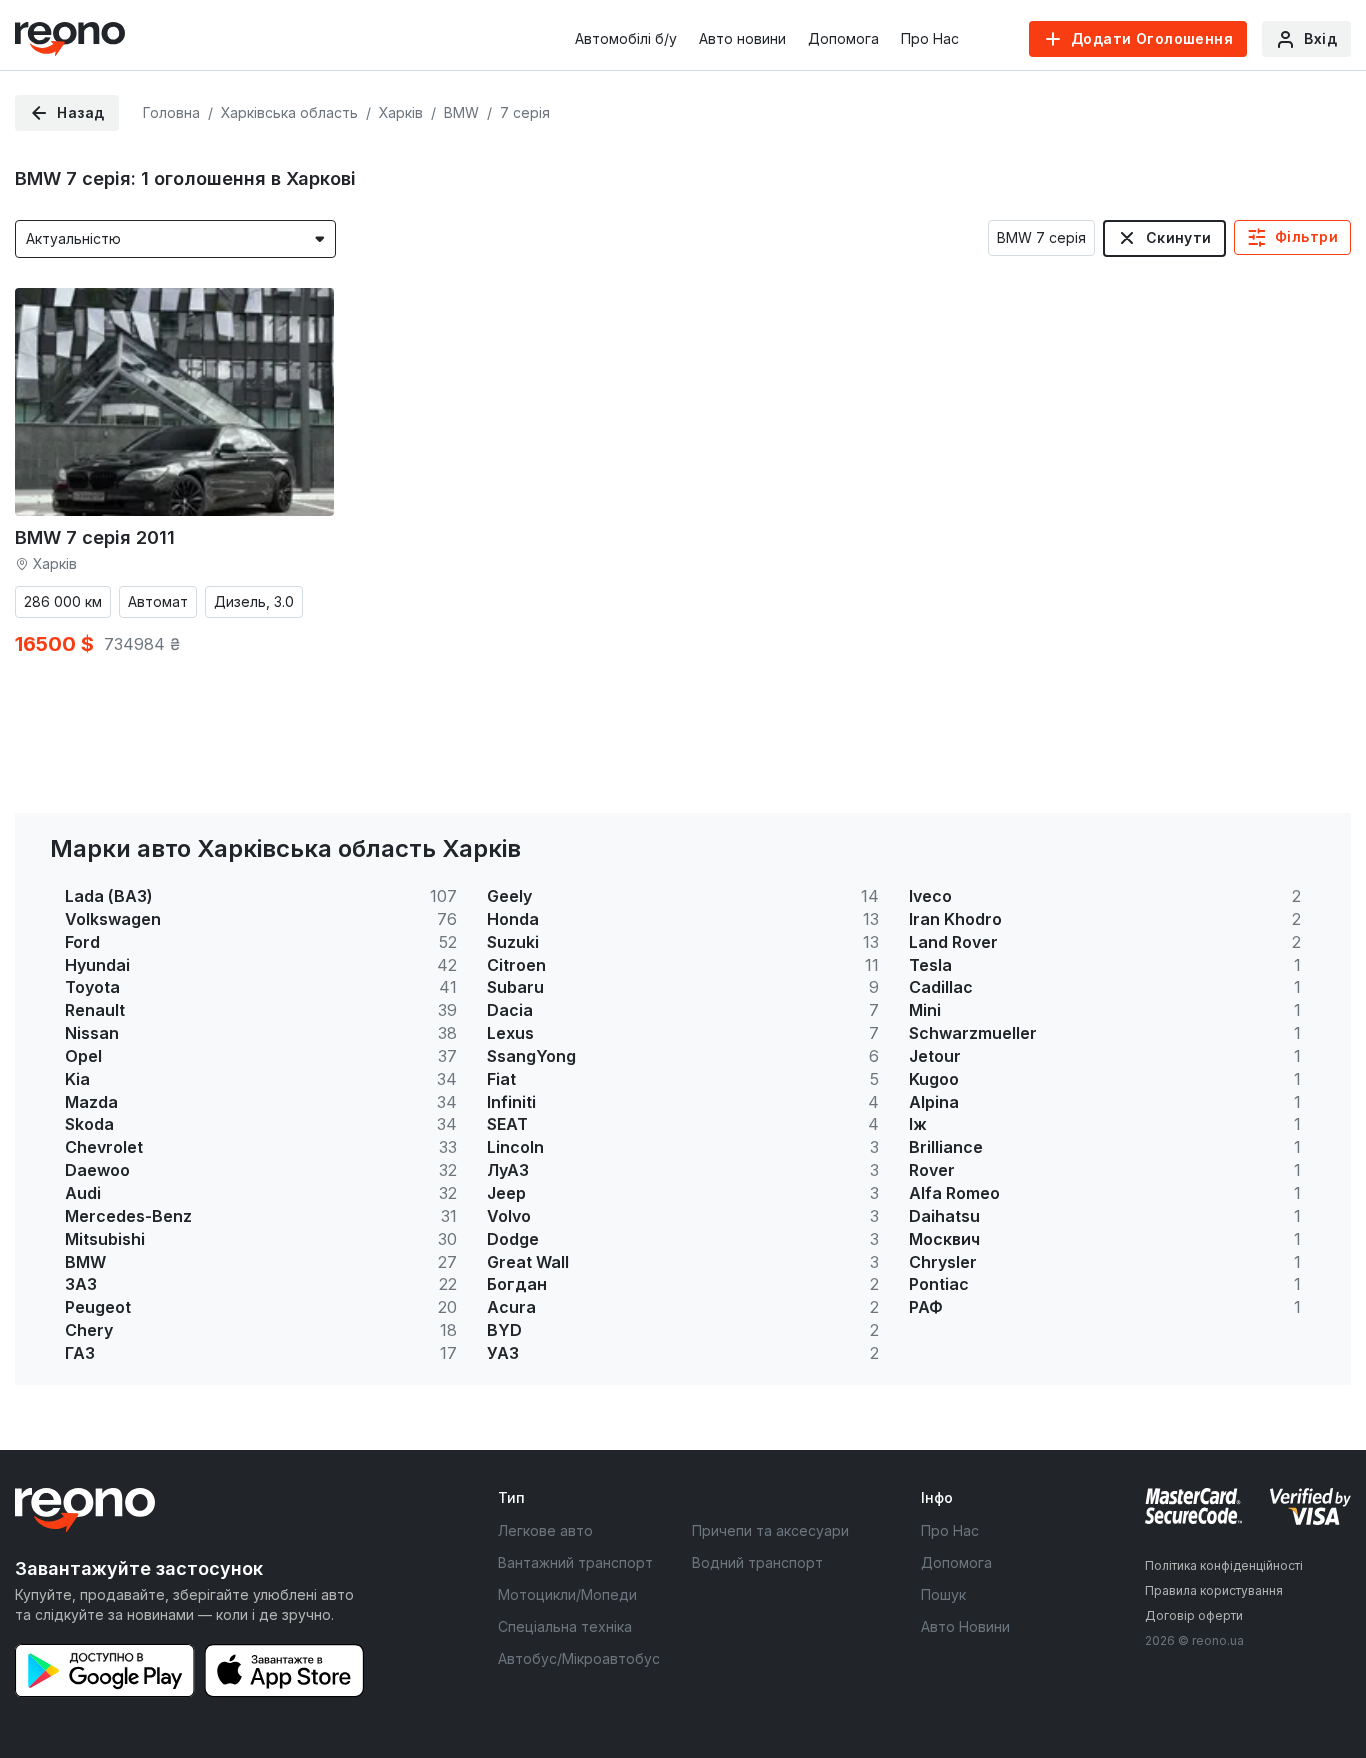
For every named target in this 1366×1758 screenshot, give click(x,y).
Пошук (943, 1594)
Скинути (1179, 237)
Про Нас (930, 38)
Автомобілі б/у (626, 38)
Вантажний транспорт (575, 1562)
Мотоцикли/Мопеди (567, 1594)
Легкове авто (545, 1530)
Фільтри (1306, 236)
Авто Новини (965, 1626)
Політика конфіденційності (1224, 1565)
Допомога (843, 38)
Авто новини (742, 38)
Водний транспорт (757, 1562)
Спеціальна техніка (565, 1626)
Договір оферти (1194, 1615)
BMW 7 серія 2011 (95, 537)
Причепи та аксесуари (770, 1530)
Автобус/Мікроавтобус (579, 1658)
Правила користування (1214, 1590)
